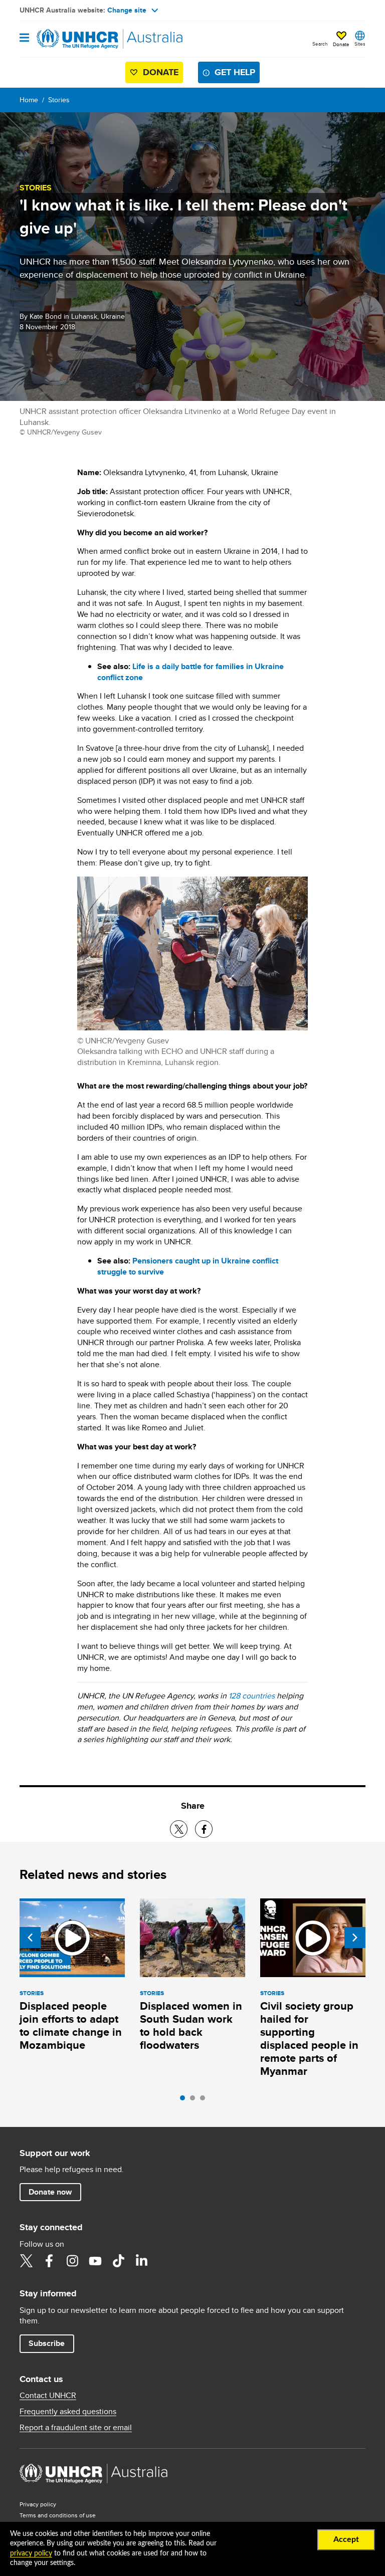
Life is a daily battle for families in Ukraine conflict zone (190, 672)
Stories (59, 100)
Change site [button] (127, 10)
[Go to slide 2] (195, 2100)
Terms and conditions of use (58, 2515)
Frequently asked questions (68, 2412)
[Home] (71, 39)
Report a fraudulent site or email (76, 2428)
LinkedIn (141, 2261)
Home (29, 100)
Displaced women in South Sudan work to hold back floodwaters (191, 2025)
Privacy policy (38, 2504)
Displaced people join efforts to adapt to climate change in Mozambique (71, 2025)
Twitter (26, 2261)
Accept (346, 2539)
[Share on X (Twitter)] (179, 1829)
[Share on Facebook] (204, 1829)
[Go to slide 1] (185, 2100)
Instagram (72, 2261)
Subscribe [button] (47, 2343)
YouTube (95, 2261)
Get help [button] (235, 72)
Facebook (49, 2261)
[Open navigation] (24, 38)
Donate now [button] (50, 2192)
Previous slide (30, 1938)
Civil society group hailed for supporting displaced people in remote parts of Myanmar (309, 2038)
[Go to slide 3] (205, 2100)
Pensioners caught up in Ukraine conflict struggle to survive (188, 1266)
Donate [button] (341, 44)
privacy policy (31, 2553)
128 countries (252, 1696)
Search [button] (320, 44)
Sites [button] (360, 44)
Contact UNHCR (48, 2396)
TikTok (118, 2261)
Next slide (355, 1938)
